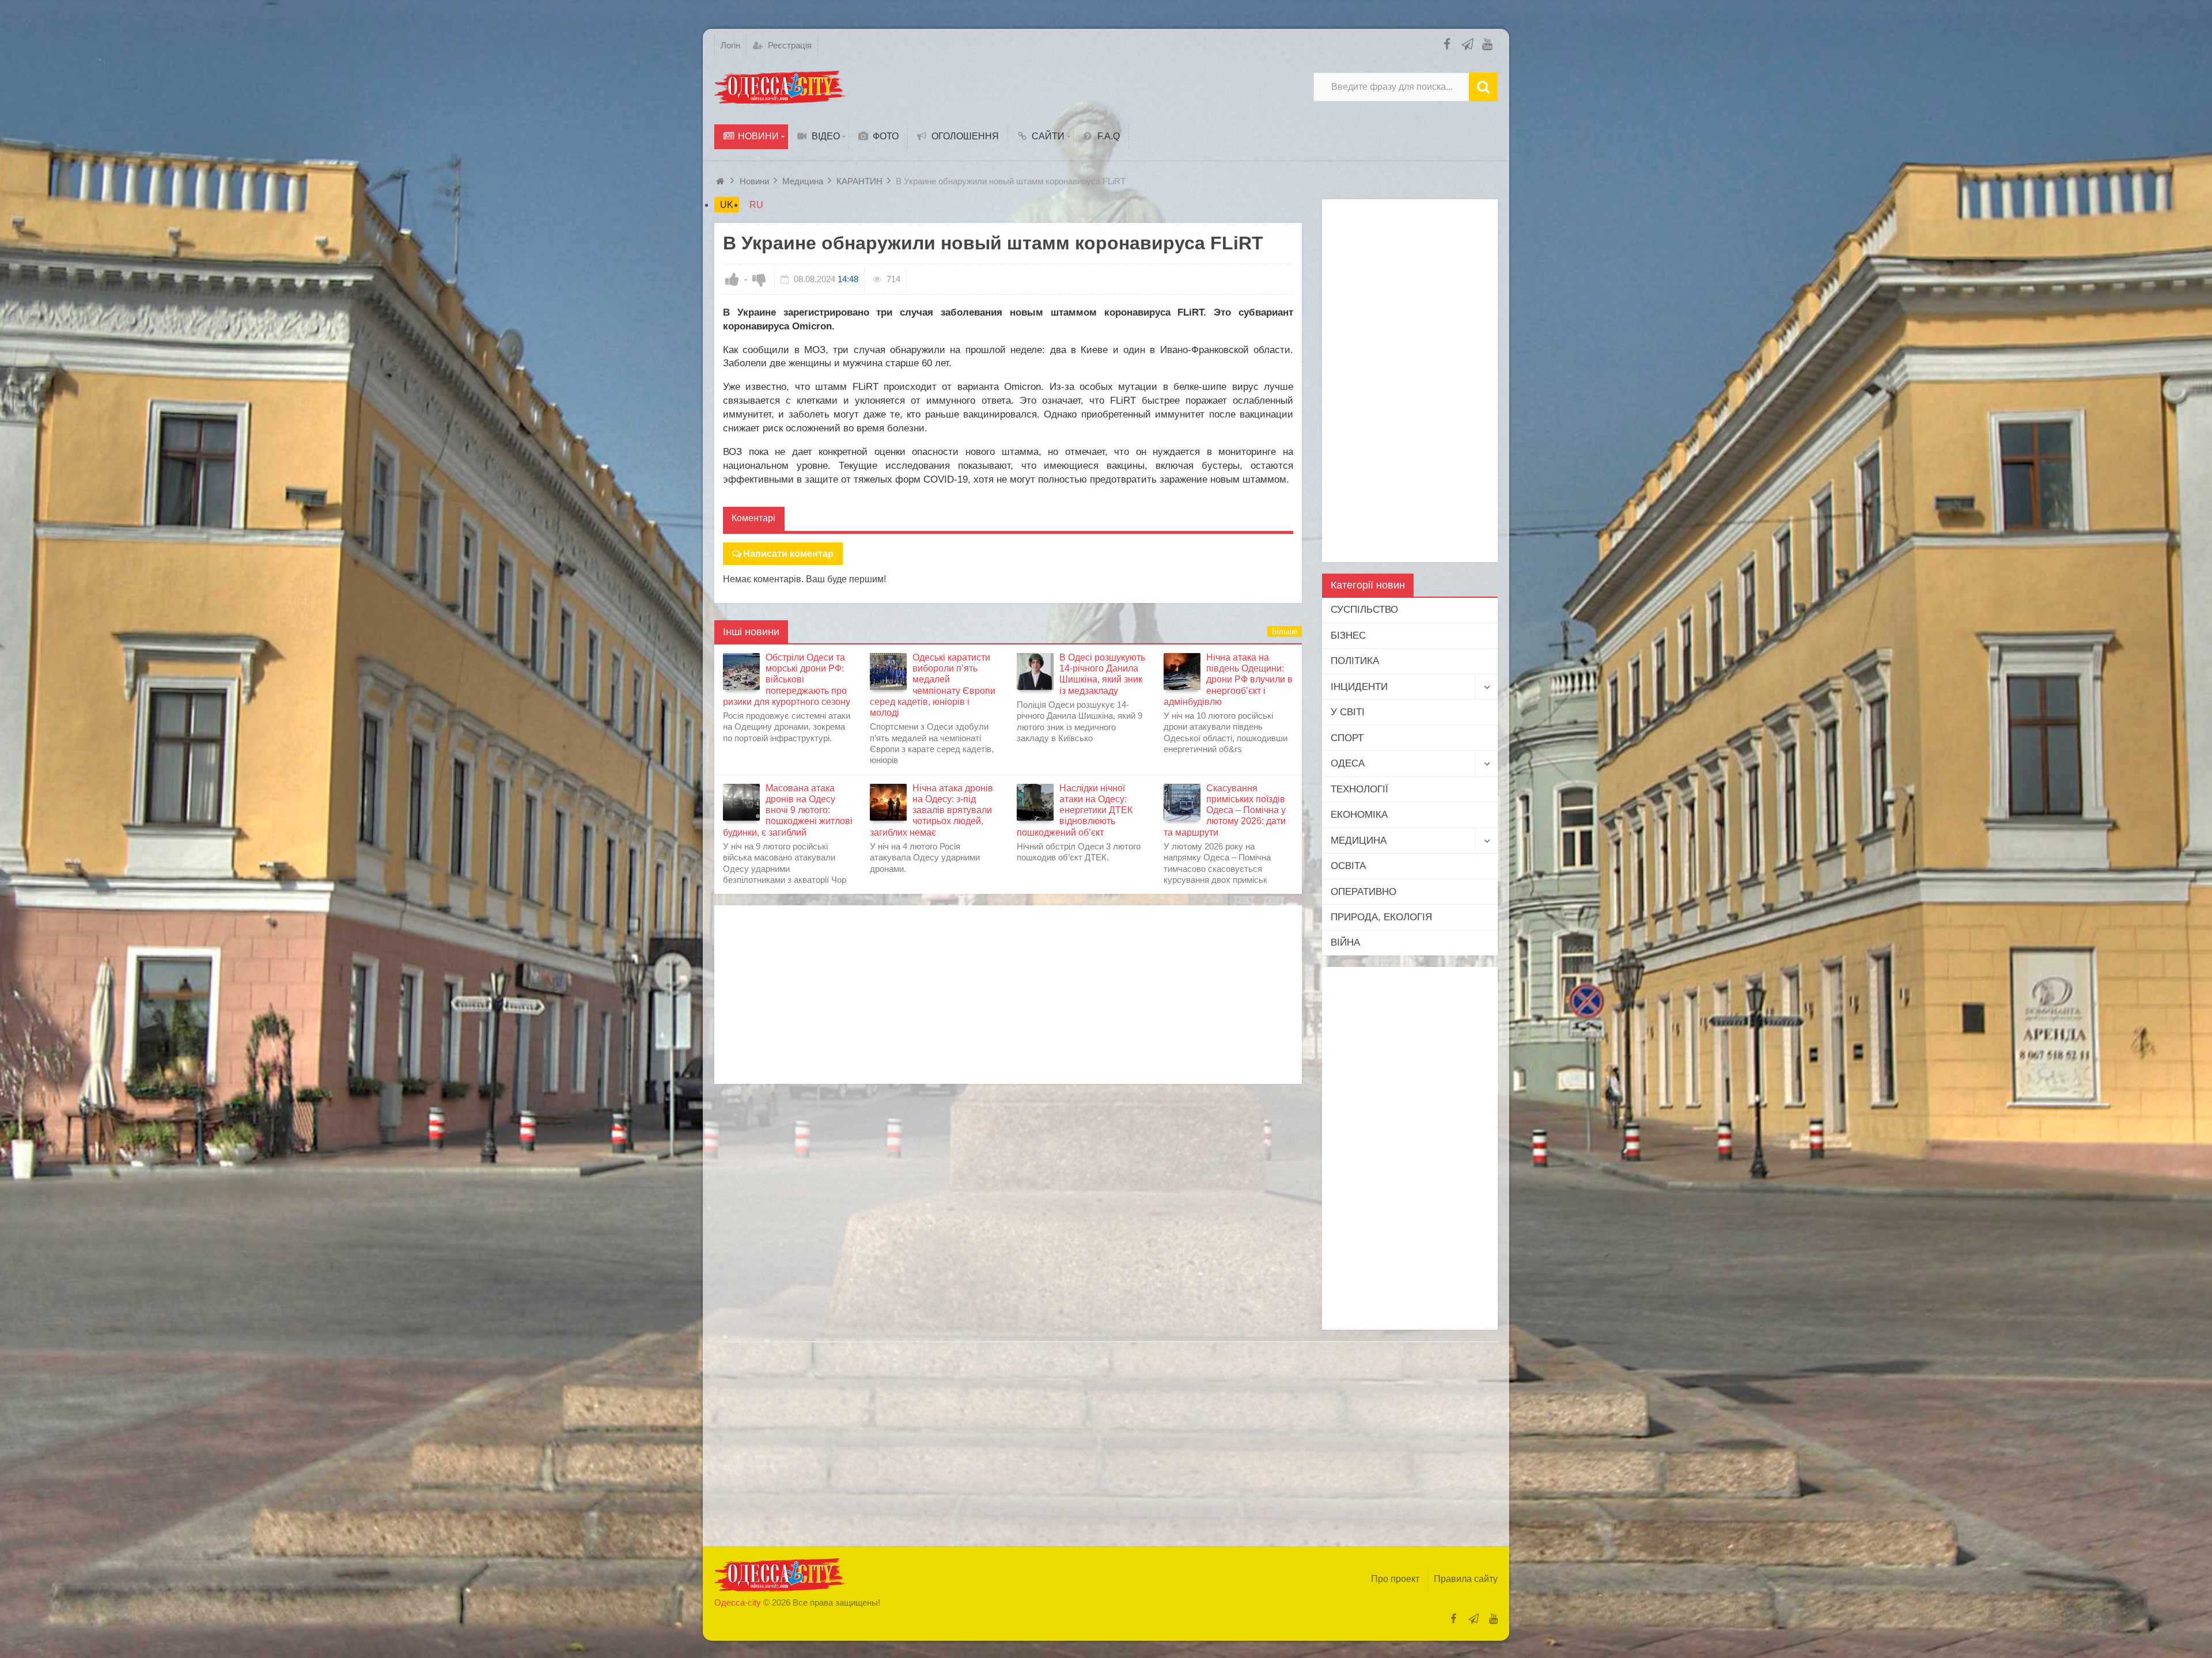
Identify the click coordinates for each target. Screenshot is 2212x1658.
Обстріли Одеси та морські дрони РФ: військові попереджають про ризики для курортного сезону (787, 680)
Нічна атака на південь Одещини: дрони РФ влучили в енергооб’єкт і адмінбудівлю (1228, 680)
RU (756, 205)
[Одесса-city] (781, 87)
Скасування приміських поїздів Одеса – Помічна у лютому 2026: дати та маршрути (1225, 810)
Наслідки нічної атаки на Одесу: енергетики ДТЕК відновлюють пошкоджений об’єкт (1075, 810)
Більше (1285, 631)
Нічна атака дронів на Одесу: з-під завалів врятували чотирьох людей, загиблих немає (931, 810)
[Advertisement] (1008, 995)
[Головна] (721, 181)
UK (727, 205)
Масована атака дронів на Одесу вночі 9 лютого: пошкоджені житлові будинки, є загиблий (788, 810)
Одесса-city (738, 1602)
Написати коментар (788, 554)
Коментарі (753, 518)
